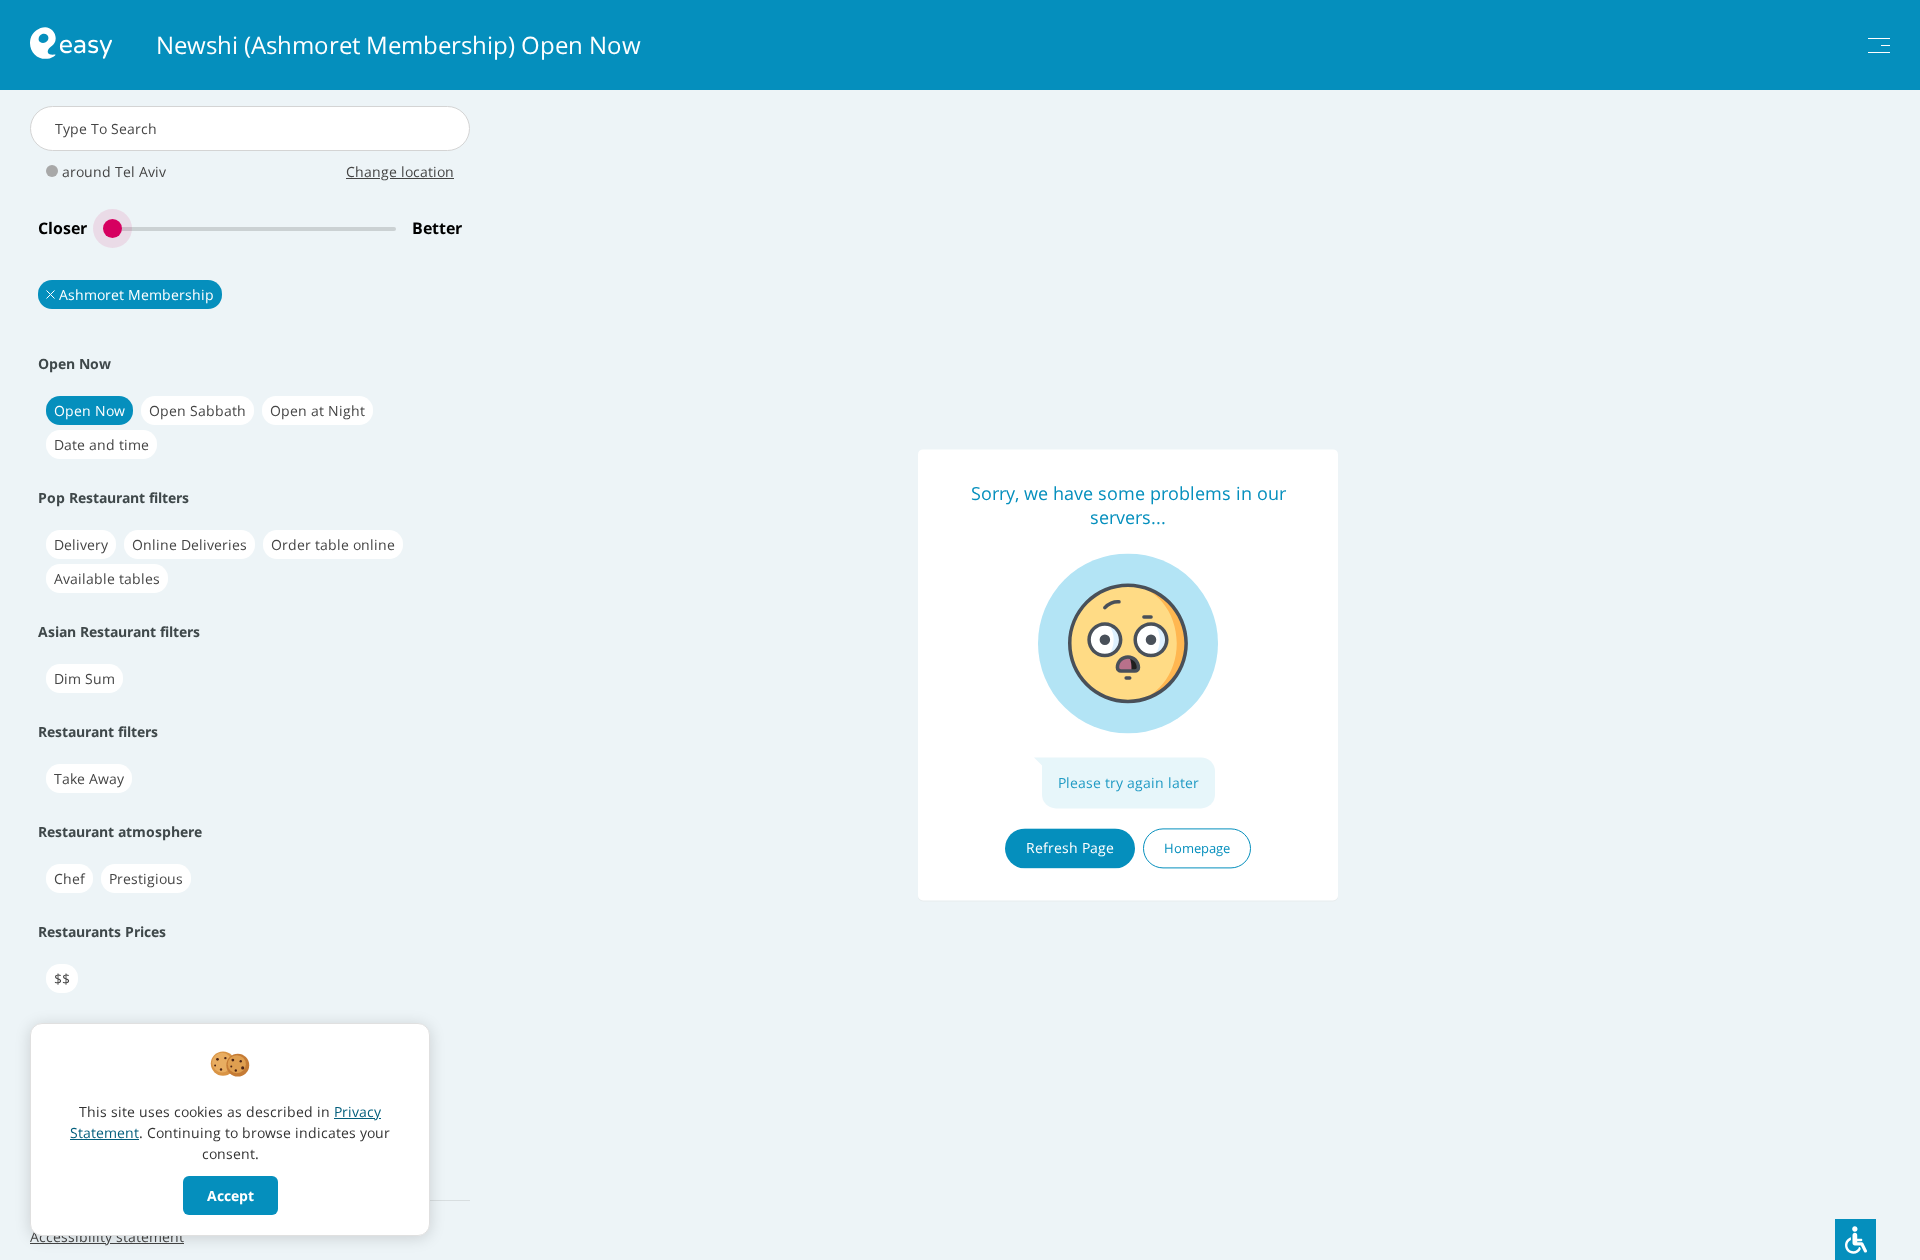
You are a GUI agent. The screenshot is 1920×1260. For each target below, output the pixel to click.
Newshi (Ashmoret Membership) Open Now (398, 45)
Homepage (1197, 848)
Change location (400, 171)
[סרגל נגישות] (1855, 1239)
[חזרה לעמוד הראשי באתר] (71, 45)
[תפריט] (1879, 45)
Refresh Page (1070, 847)
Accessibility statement (107, 1236)
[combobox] (250, 128)
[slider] (249, 228)
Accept (230, 1195)
